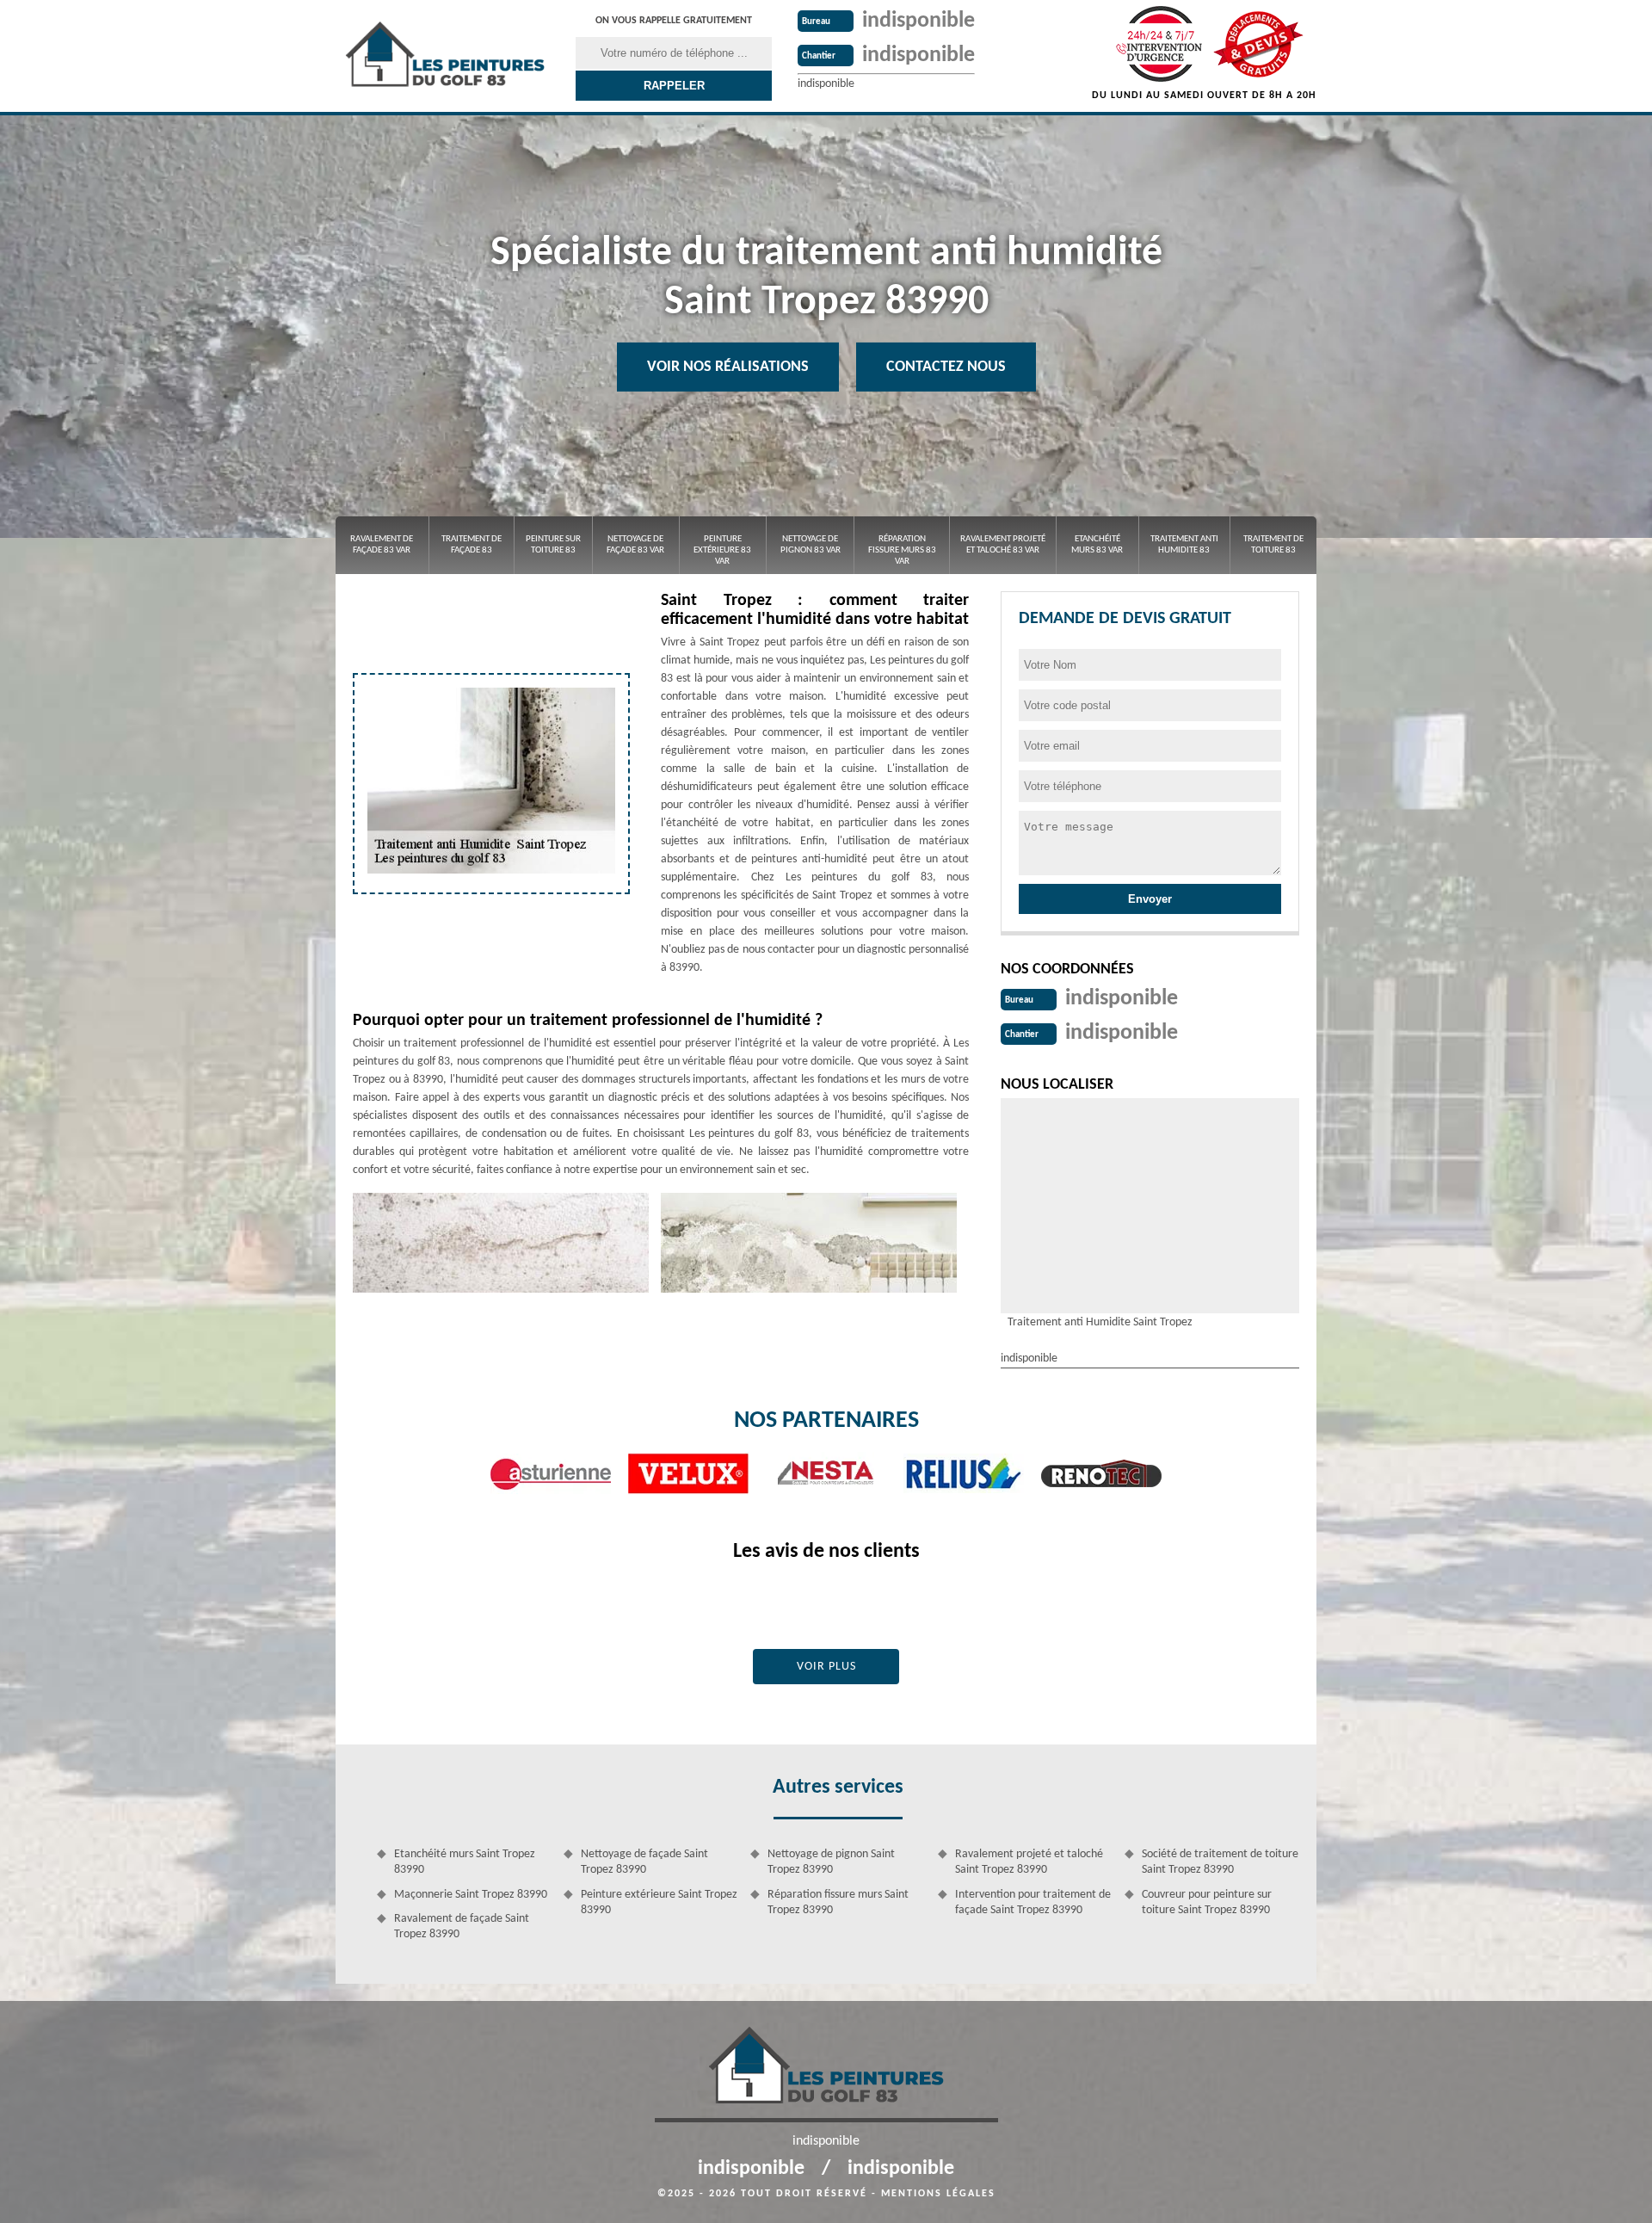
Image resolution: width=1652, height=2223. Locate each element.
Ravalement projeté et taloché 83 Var (1003, 545)
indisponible (918, 21)
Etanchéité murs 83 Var (1097, 545)
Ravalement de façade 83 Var (382, 545)
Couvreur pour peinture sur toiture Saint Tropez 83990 (1207, 1902)
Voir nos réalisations (728, 367)
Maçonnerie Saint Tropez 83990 (471, 1895)
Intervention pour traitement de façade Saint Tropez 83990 (1033, 1902)
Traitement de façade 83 (472, 545)
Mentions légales (938, 2194)
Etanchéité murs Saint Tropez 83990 (465, 1862)
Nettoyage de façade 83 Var (635, 545)
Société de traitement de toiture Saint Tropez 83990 (1220, 1862)
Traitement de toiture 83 (1273, 545)
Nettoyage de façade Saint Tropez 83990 (644, 1862)
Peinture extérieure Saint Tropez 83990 (659, 1902)
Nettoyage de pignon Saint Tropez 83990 (831, 1862)
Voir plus (826, 1667)
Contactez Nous (946, 367)
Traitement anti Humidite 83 (1184, 545)
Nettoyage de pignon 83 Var (811, 545)
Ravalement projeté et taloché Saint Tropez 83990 (1029, 1862)
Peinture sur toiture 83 (553, 545)
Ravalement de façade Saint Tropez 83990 (462, 1927)
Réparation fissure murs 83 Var (902, 550)
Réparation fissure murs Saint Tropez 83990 (838, 1902)
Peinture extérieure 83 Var (722, 550)
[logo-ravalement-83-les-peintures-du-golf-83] (445, 56)
